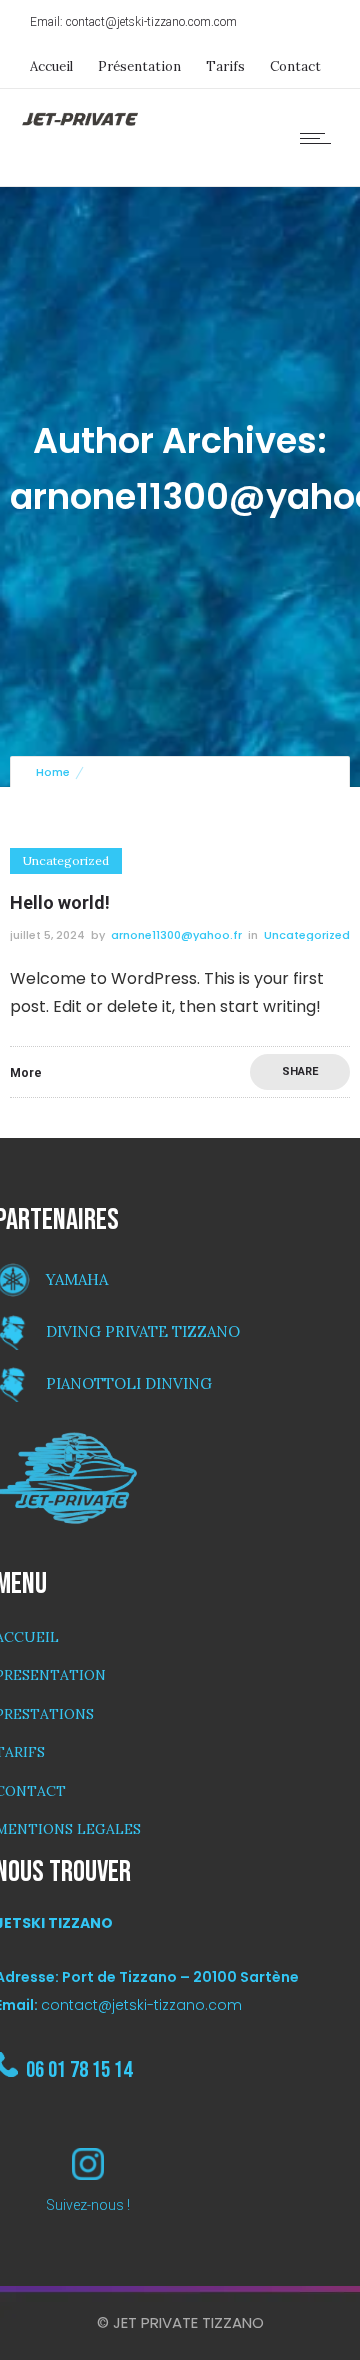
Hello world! (60, 902)
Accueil (51, 66)
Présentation (139, 66)
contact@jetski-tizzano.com (141, 2005)
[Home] (80, 122)
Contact (295, 66)
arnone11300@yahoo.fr (176, 935)
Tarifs (225, 66)
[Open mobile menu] (320, 138)
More (26, 1073)
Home (53, 772)
